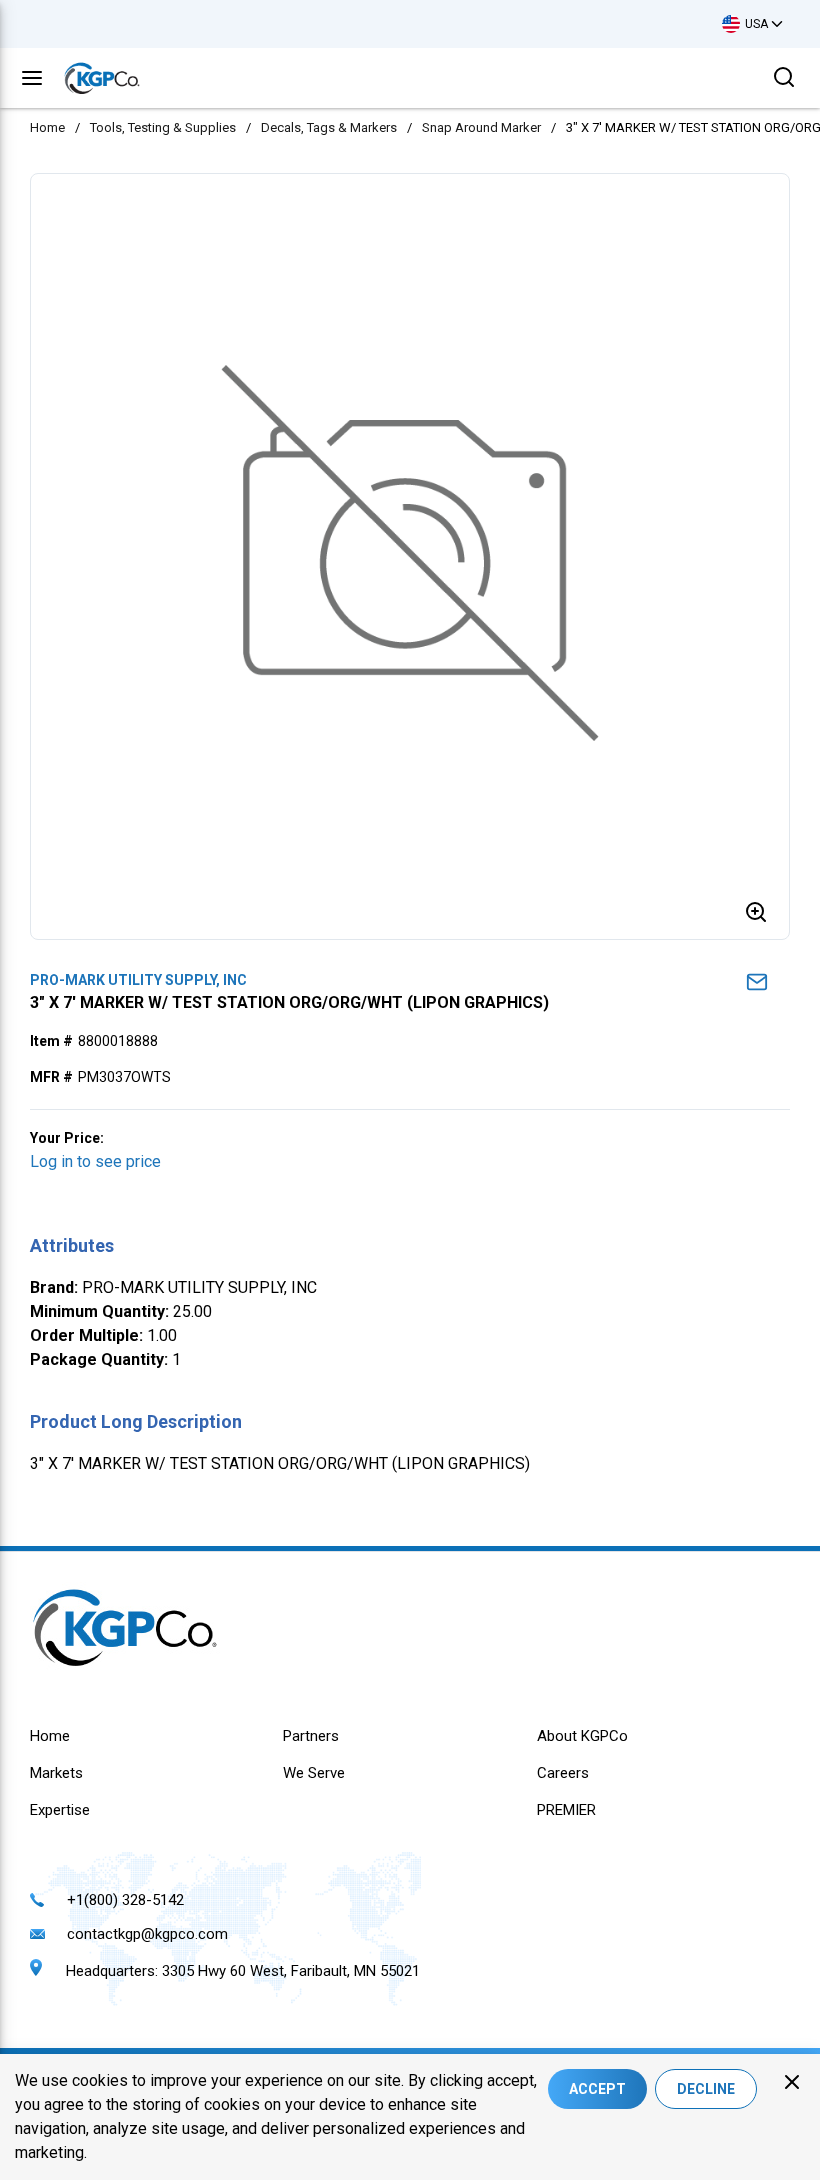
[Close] (792, 2082)
